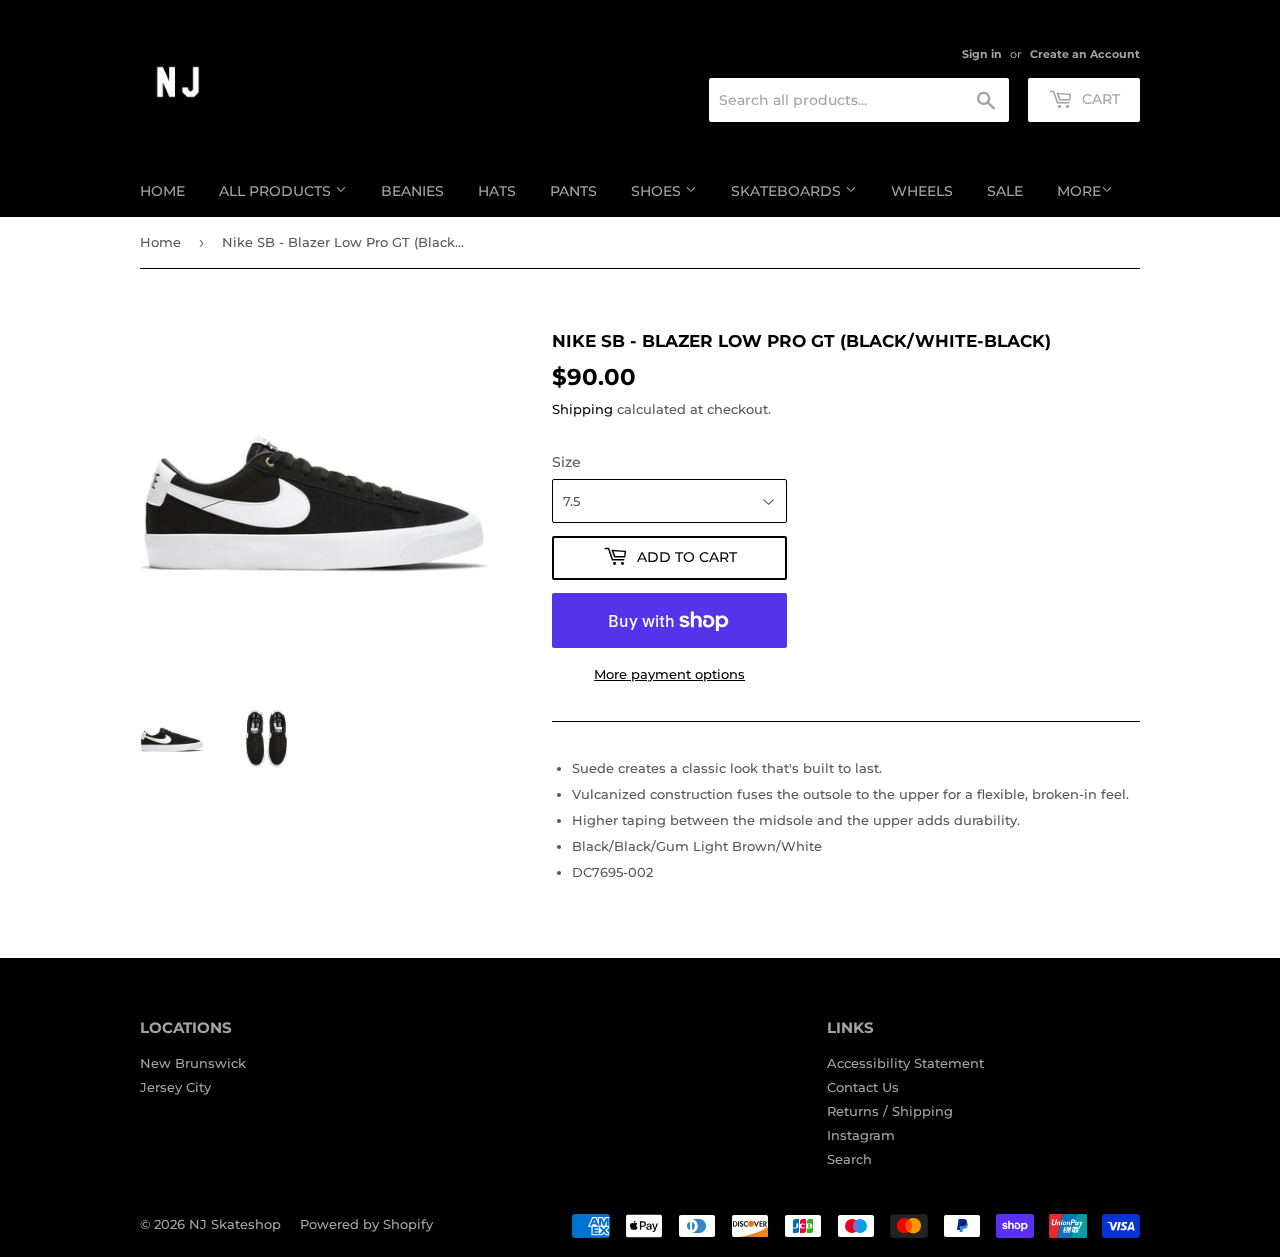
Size (566, 462)
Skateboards (788, 191)
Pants (573, 191)
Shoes (658, 191)
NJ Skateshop (235, 1224)
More (1079, 191)
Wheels (922, 191)
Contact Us (863, 1087)
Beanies (412, 191)
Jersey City (175, 1087)
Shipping (582, 409)
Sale (1005, 191)
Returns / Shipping (890, 1111)
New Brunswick (193, 1063)
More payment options (669, 674)
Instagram (861, 1135)
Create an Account (1085, 54)
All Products (277, 191)
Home (162, 191)
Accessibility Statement (905, 1063)
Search (849, 1159)
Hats (497, 191)
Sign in (982, 54)
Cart (1099, 99)
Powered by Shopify (366, 1224)
